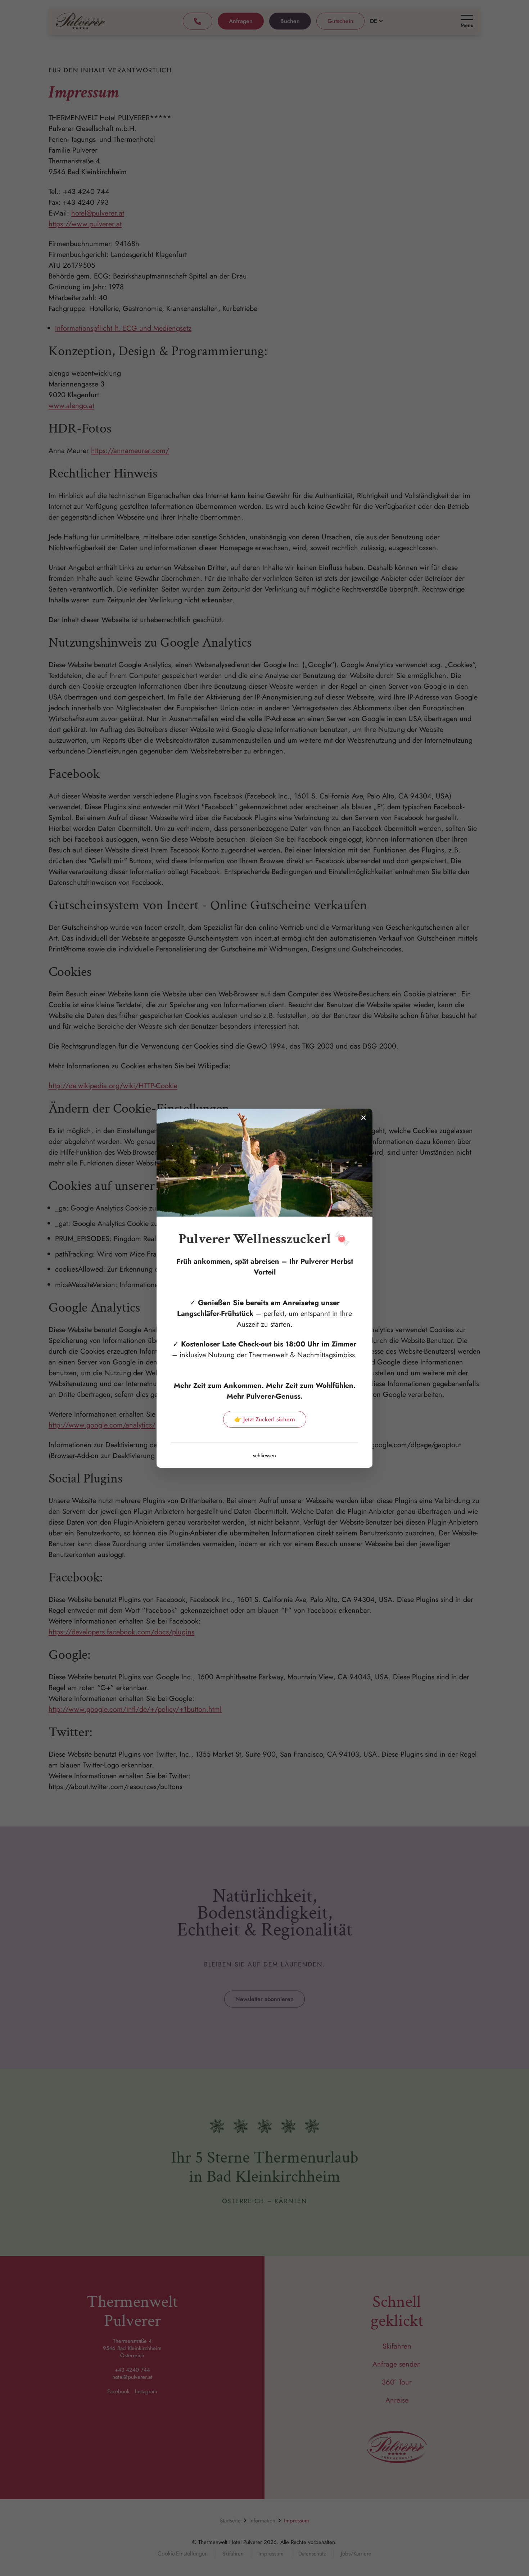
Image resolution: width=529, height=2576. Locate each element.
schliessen (264, 1455)
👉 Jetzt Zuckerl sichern (265, 1419)
